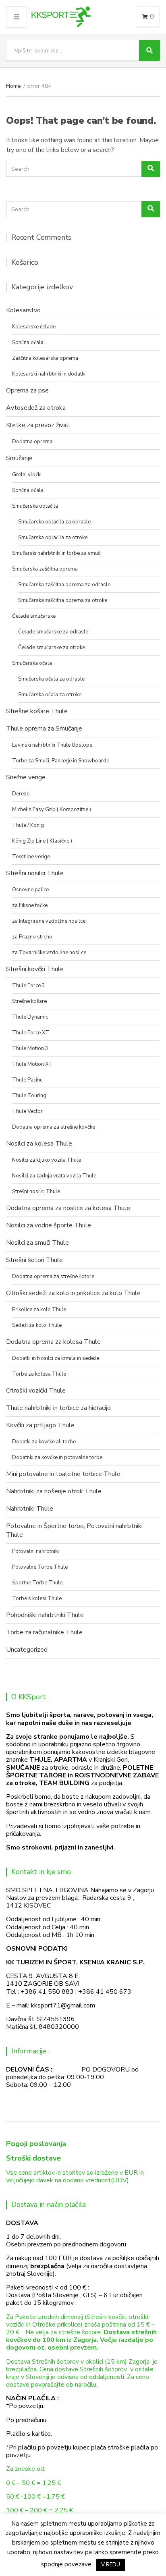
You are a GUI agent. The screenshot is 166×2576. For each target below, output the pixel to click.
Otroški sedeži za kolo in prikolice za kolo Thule (73, 1293)
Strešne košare (29, 1001)
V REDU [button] (111, 2565)
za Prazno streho (32, 937)
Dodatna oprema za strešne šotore (53, 1277)
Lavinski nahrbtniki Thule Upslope (52, 745)
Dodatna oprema (32, 442)
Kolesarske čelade (34, 327)
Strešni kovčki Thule (35, 969)
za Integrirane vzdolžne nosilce (49, 921)
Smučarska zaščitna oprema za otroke (63, 600)
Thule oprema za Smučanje (44, 729)
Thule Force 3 (29, 986)
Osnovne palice (30, 890)
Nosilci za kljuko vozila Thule (47, 1160)
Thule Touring (29, 1096)
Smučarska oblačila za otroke (53, 538)
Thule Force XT (31, 1033)
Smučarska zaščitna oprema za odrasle (64, 585)
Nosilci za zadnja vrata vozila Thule (54, 1176)
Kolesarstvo (23, 310)
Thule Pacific (27, 1080)
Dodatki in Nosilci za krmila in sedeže (56, 1358)
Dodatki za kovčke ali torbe (44, 1442)
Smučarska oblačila (35, 506)
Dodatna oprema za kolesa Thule (53, 1342)
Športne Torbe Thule (37, 1583)
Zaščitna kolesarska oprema (45, 358)
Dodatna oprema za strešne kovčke (54, 1127)
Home (13, 86)
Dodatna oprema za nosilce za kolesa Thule (68, 1208)
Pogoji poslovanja (36, 2144)
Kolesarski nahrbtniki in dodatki (49, 374)
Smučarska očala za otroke (50, 695)
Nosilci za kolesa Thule (39, 1144)
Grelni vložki (27, 475)
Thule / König (28, 825)
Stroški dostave (33, 2158)
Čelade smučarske (34, 616)
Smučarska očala (32, 663)
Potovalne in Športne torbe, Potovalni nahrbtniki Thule (74, 1530)
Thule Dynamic (30, 1017)
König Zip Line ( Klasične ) (42, 841)
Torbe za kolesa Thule (39, 1374)
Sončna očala (28, 342)
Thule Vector (27, 1111)
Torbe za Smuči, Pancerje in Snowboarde (61, 761)
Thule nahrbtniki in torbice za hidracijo (58, 1408)
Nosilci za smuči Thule (37, 1243)
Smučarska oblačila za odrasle (54, 522)
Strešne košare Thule (37, 711)
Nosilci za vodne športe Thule (49, 1225)
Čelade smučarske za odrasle (53, 632)
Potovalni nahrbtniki (35, 1551)
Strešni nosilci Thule (35, 873)
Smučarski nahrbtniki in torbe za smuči (57, 553)
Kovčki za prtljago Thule (40, 1425)
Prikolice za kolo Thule (39, 1310)
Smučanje (19, 458)
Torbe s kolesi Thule (37, 1598)
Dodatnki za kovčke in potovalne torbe (57, 1457)
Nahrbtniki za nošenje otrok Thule (54, 1491)
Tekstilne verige (31, 857)
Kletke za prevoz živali (38, 425)
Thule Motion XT (32, 1064)
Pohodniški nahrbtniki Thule (45, 1615)
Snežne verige (26, 777)
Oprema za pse (27, 390)
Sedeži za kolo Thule (37, 1325)
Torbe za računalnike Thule (44, 1632)
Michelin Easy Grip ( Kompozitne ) (52, 810)
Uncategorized (27, 1650)
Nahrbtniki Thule (30, 1509)
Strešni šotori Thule (34, 1260)
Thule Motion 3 (30, 1048)
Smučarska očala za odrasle (51, 679)
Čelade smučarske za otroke (52, 648)
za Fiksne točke (30, 905)
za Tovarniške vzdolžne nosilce (49, 953)
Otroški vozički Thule (36, 1391)
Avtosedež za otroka (36, 408)
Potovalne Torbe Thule (40, 1567)
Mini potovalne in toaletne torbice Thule (63, 1474)
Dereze (21, 794)
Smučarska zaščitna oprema (45, 569)
